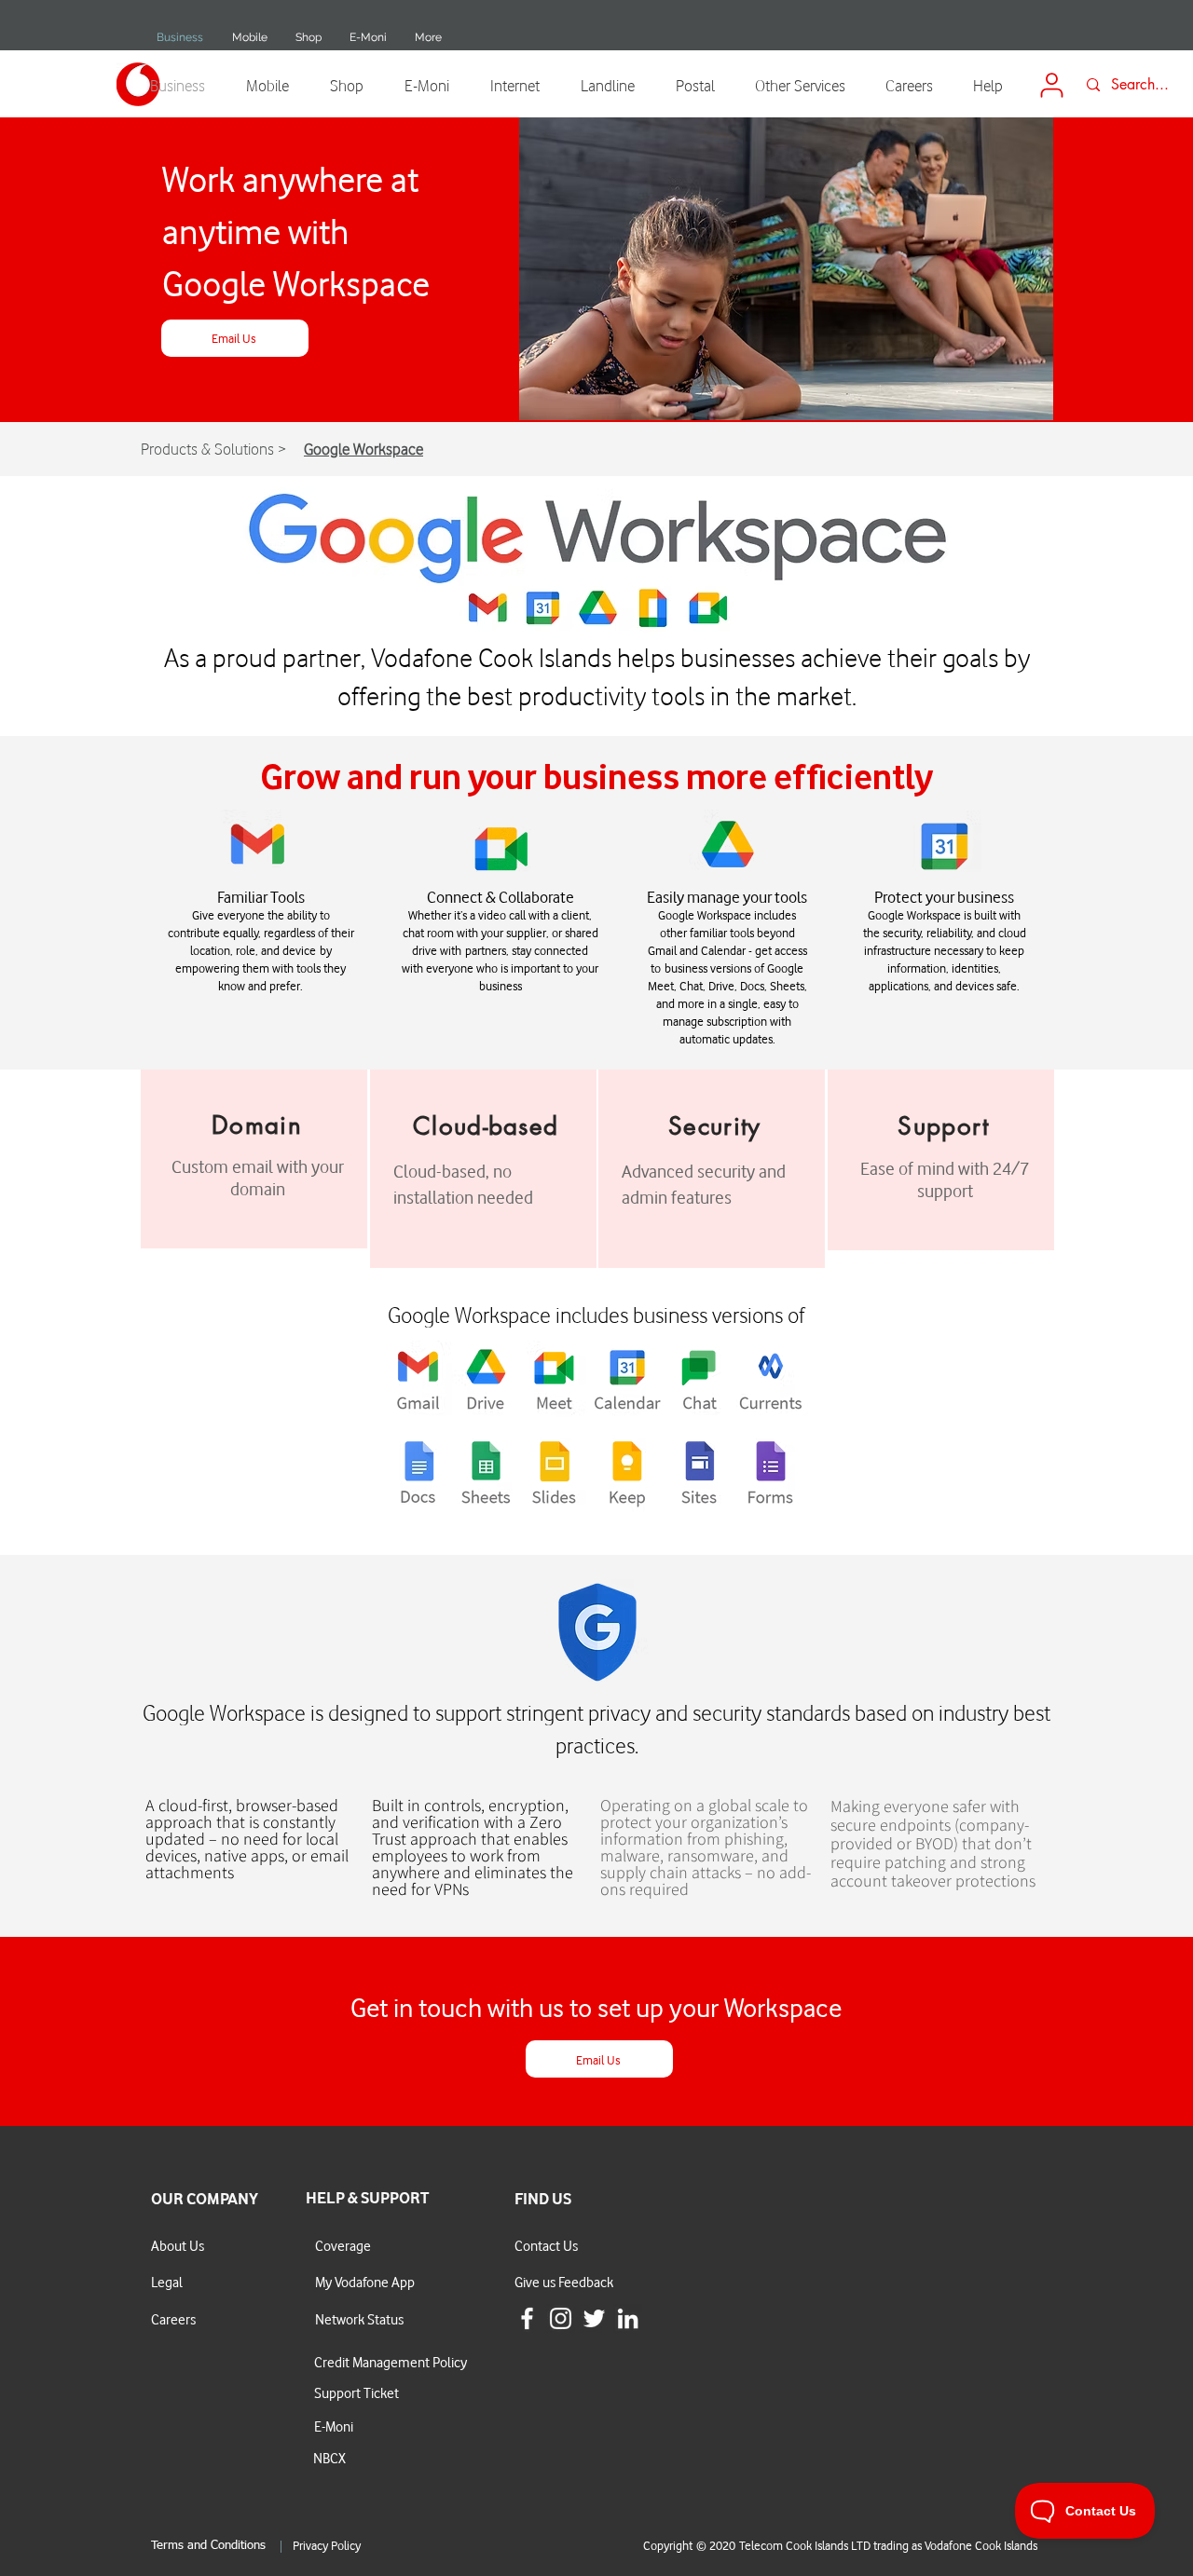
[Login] (1051, 85)
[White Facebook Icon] (527, 2318)
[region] (254, 1159)
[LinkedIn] (628, 2318)
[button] (249, 37)
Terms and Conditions (208, 2546)
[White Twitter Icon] (594, 2318)
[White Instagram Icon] (561, 2318)
